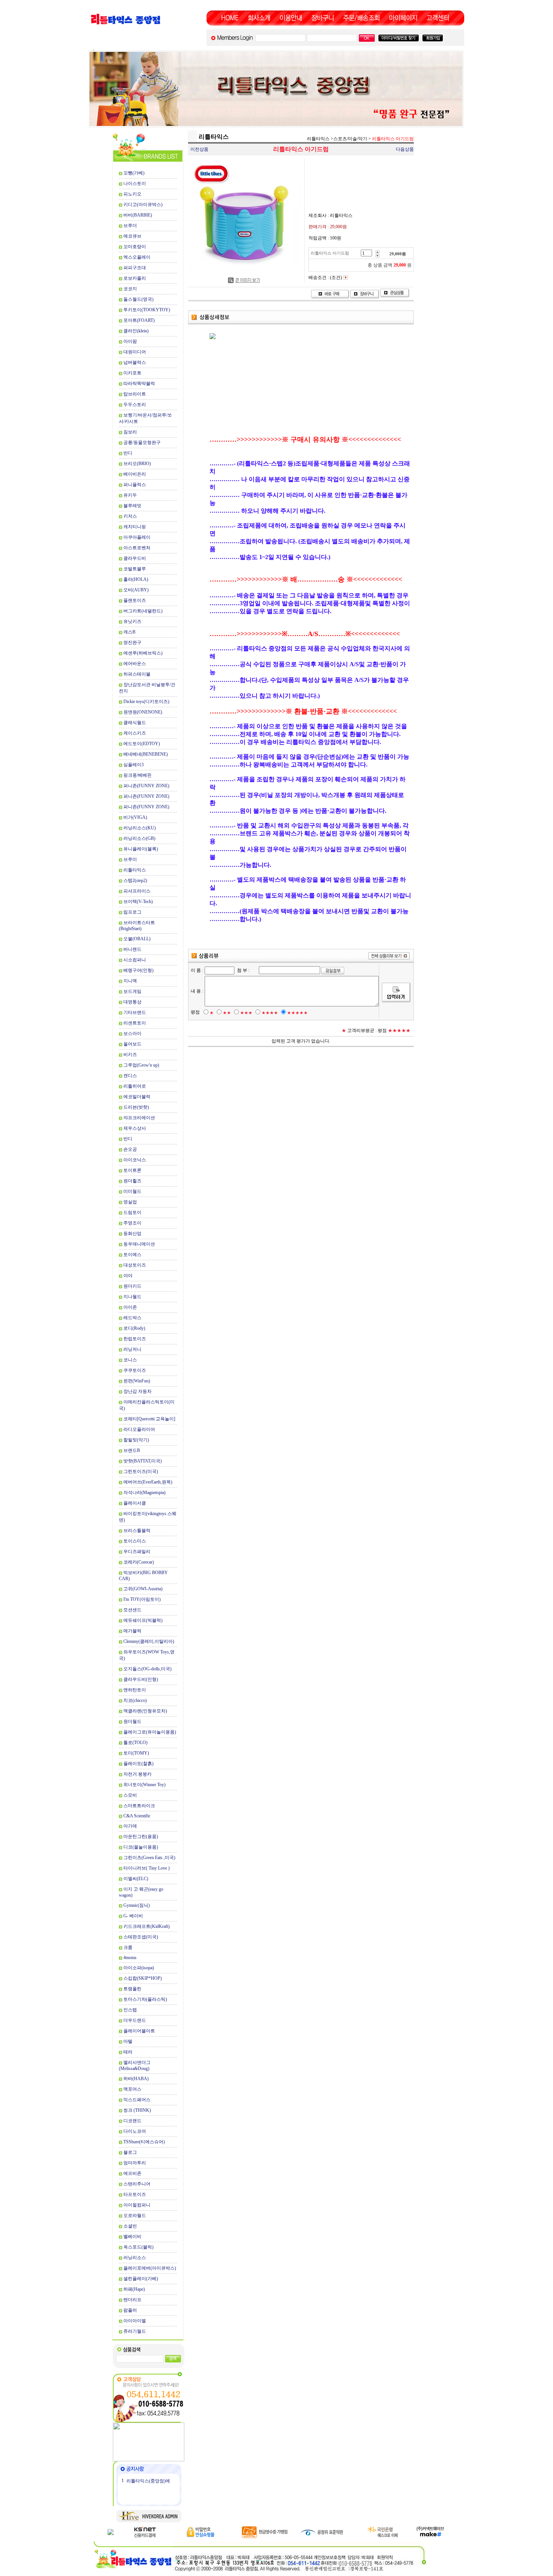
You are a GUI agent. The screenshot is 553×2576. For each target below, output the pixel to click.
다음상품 (405, 149)
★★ (227, 1013)
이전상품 (199, 149)
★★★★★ (297, 1013)
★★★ (246, 1013)
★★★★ (270, 1013)
